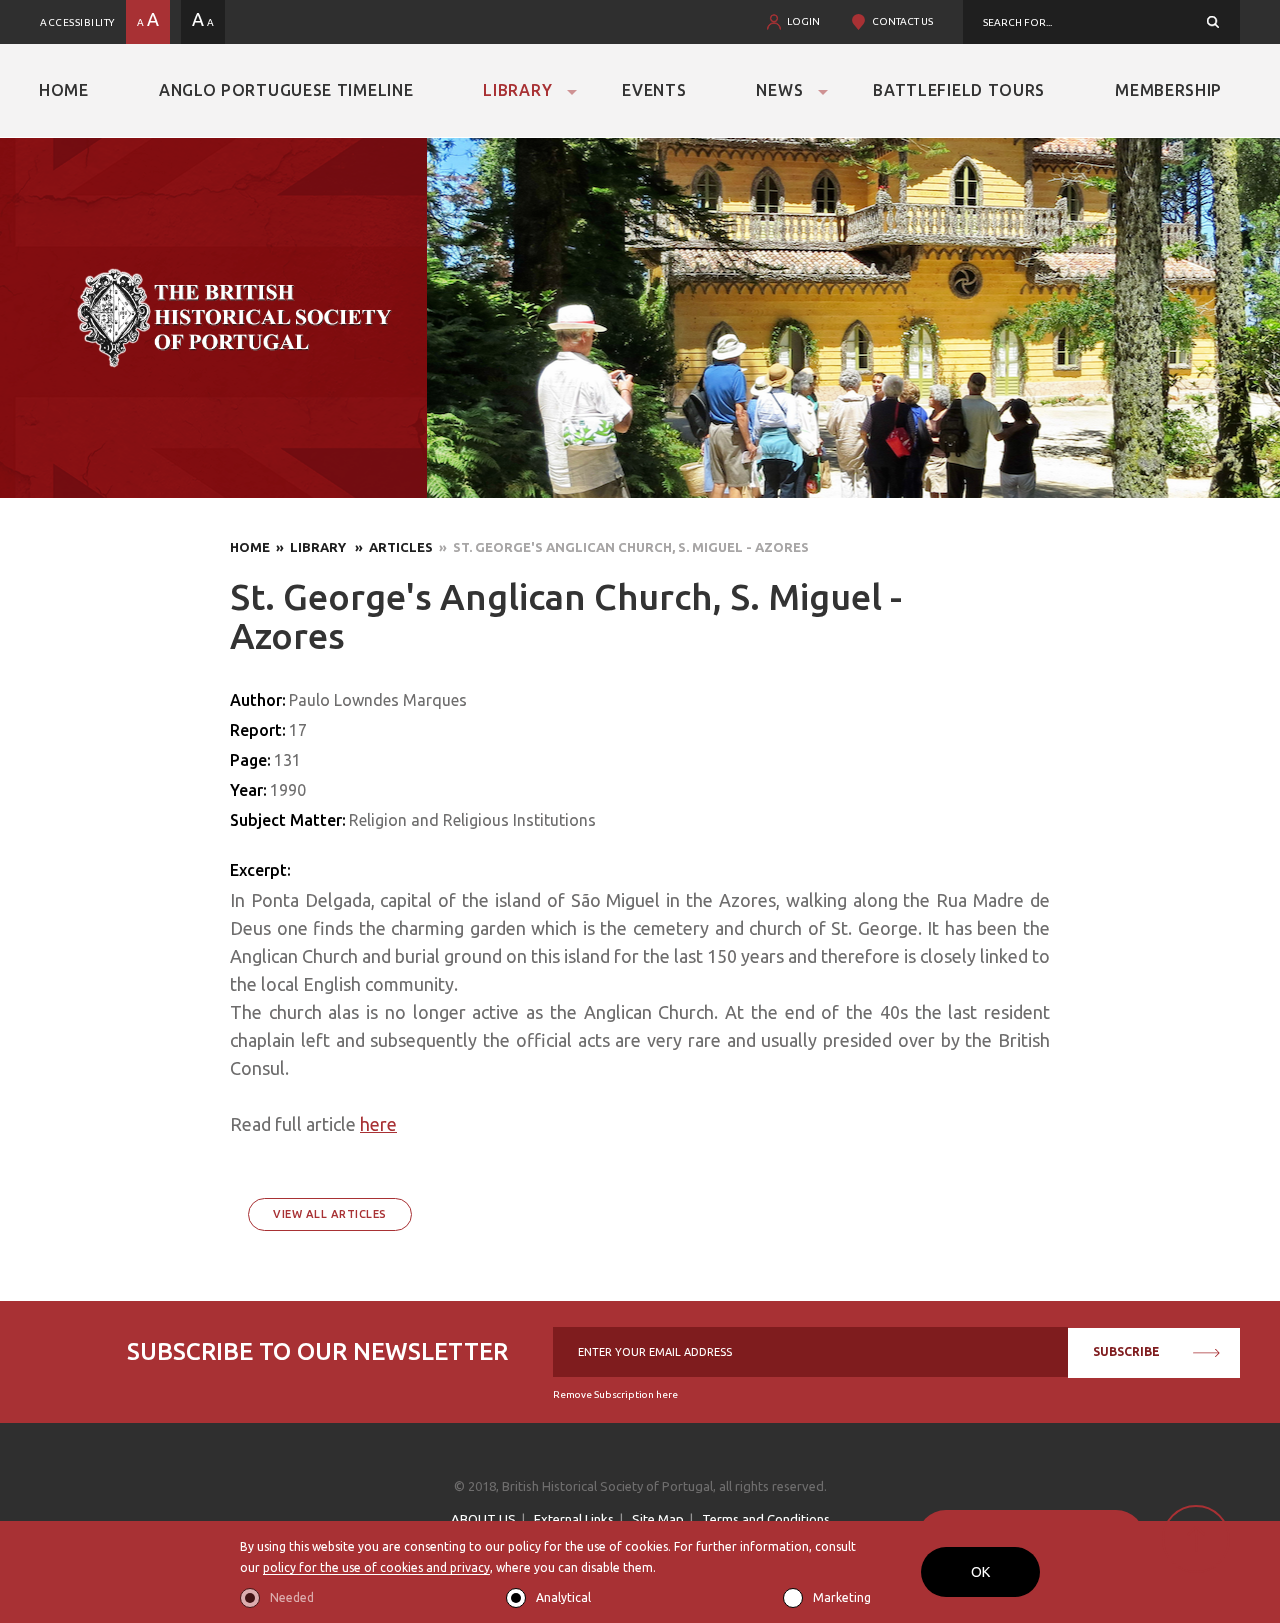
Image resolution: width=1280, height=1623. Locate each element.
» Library (309, 547)
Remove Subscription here (615, 1394)
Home (64, 90)
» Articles (391, 547)
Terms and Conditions (766, 1519)
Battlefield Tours (959, 90)
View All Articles (330, 1214)
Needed (292, 1597)
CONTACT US (902, 21)
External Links (574, 1519)
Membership (1168, 90)
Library (517, 90)
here (378, 1124)
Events (654, 90)
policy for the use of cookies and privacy (376, 1567)
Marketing (842, 1597)
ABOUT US (483, 1519)
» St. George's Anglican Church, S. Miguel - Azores (621, 547)
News (779, 90)
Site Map (658, 1519)
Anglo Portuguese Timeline (286, 90)
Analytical (563, 1597)
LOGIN (803, 21)
